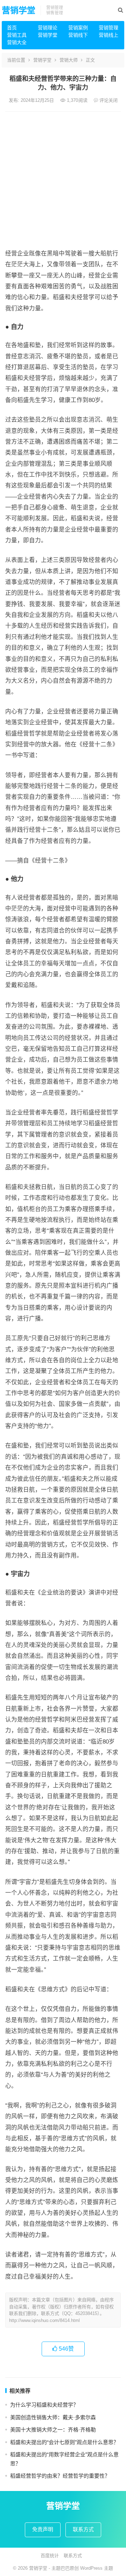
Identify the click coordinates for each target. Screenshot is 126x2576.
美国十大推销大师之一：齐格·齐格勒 (53, 2430)
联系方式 (83, 2529)
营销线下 (78, 35)
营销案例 (78, 28)
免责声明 (43, 2529)
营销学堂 (19, 10)
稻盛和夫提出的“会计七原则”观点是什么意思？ (64, 2442)
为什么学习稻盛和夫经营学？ (44, 2405)
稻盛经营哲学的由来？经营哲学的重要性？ (60, 2476)
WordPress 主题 (97, 2568)
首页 (12, 28)
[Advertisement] (63, 178)
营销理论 (48, 28)
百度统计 (50, 2556)
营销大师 (69, 60)
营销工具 (17, 35)
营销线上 (108, 35)
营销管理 (108, 28)
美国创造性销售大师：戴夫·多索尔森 (53, 2417)
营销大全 (17, 42)
